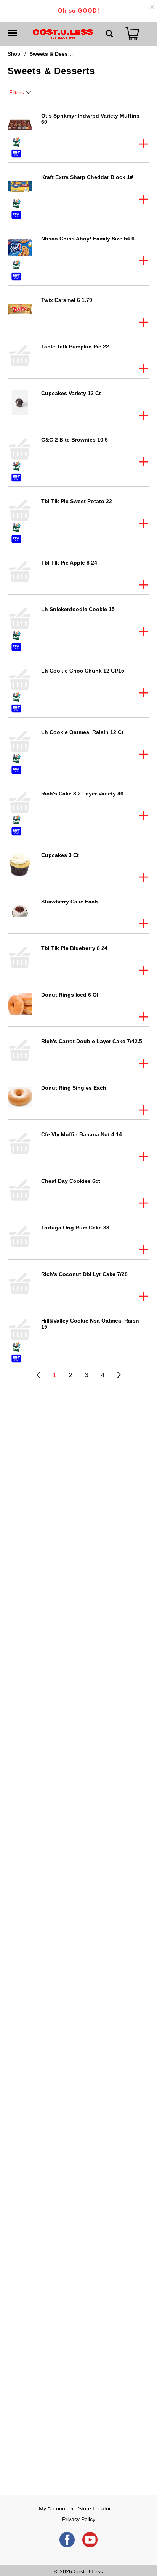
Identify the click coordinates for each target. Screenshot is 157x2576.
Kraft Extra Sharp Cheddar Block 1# (87, 177)
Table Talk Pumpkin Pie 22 (75, 347)
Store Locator (95, 2508)
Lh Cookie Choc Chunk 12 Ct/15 (83, 671)
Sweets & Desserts (54, 54)
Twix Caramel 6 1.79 (67, 300)
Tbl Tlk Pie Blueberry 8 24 (74, 948)
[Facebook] (67, 2540)
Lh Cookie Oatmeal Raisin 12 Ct (82, 732)
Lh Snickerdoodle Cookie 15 (78, 609)
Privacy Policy (79, 2519)
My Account (53, 2508)
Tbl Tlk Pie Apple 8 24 (69, 563)
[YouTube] (90, 2540)
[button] (144, 144)
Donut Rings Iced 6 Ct (70, 995)
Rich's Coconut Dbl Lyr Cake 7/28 (84, 1274)
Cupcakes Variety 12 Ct (71, 393)
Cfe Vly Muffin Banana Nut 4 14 (82, 1134)
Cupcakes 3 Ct (60, 855)
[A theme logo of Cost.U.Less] (63, 34)
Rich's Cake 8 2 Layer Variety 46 (82, 794)
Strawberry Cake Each (70, 902)
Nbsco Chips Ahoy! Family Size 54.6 (88, 239)
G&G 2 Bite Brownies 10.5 (74, 440)
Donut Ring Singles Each (74, 1088)
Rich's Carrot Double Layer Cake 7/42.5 (92, 1041)
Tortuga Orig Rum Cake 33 (75, 1228)
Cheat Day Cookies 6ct (71, 1181)
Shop (14, 54)
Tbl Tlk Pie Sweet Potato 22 (77, 501)
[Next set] (119, 1375)
